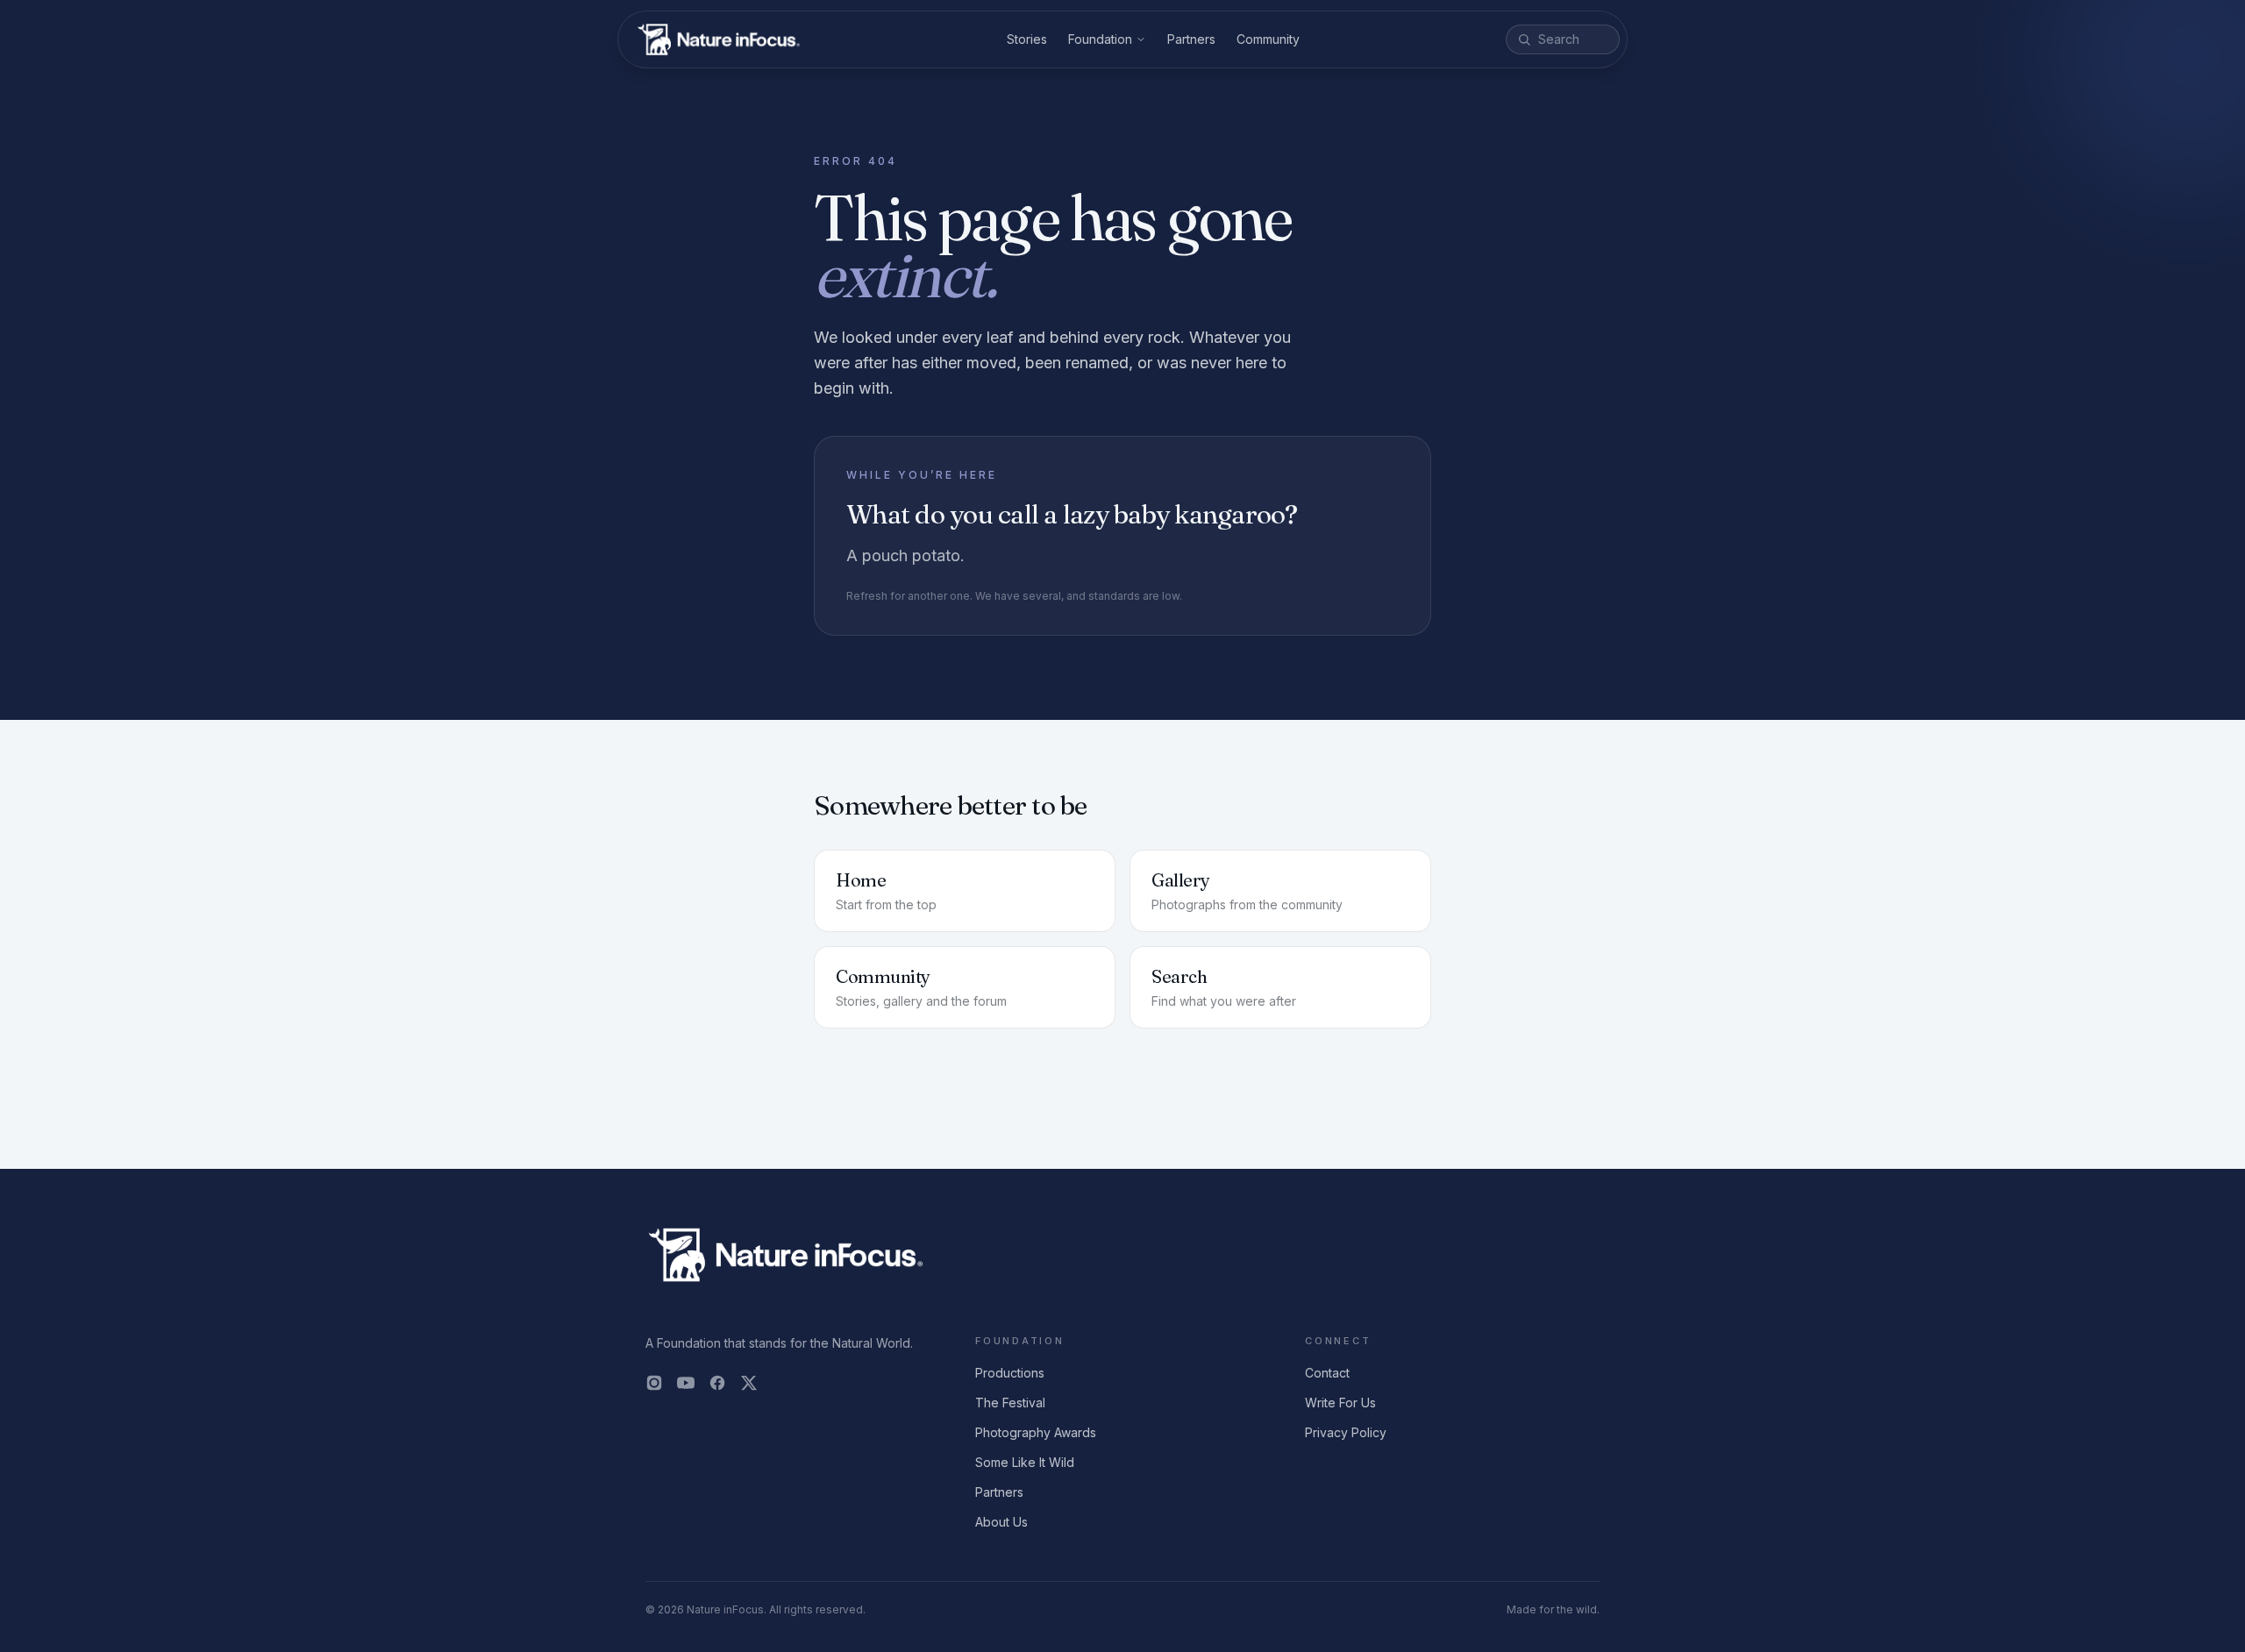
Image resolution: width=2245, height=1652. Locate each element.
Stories (1027, 39)
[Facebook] (717, 1383)
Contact (1327, 1373)
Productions (1010, 1373)
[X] (749, 1383)
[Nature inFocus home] (719, 39)
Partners (1191, 39)
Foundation (1100, 39)
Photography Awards (1036, 1432)
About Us (1001, 1522)
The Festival (1010, 1403)
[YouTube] (686, 1383)
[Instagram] (654, 1383)
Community (1268, 39)
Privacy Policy (1346, 1432)
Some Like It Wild (1025, 1462)
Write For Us (1340, 1403)
